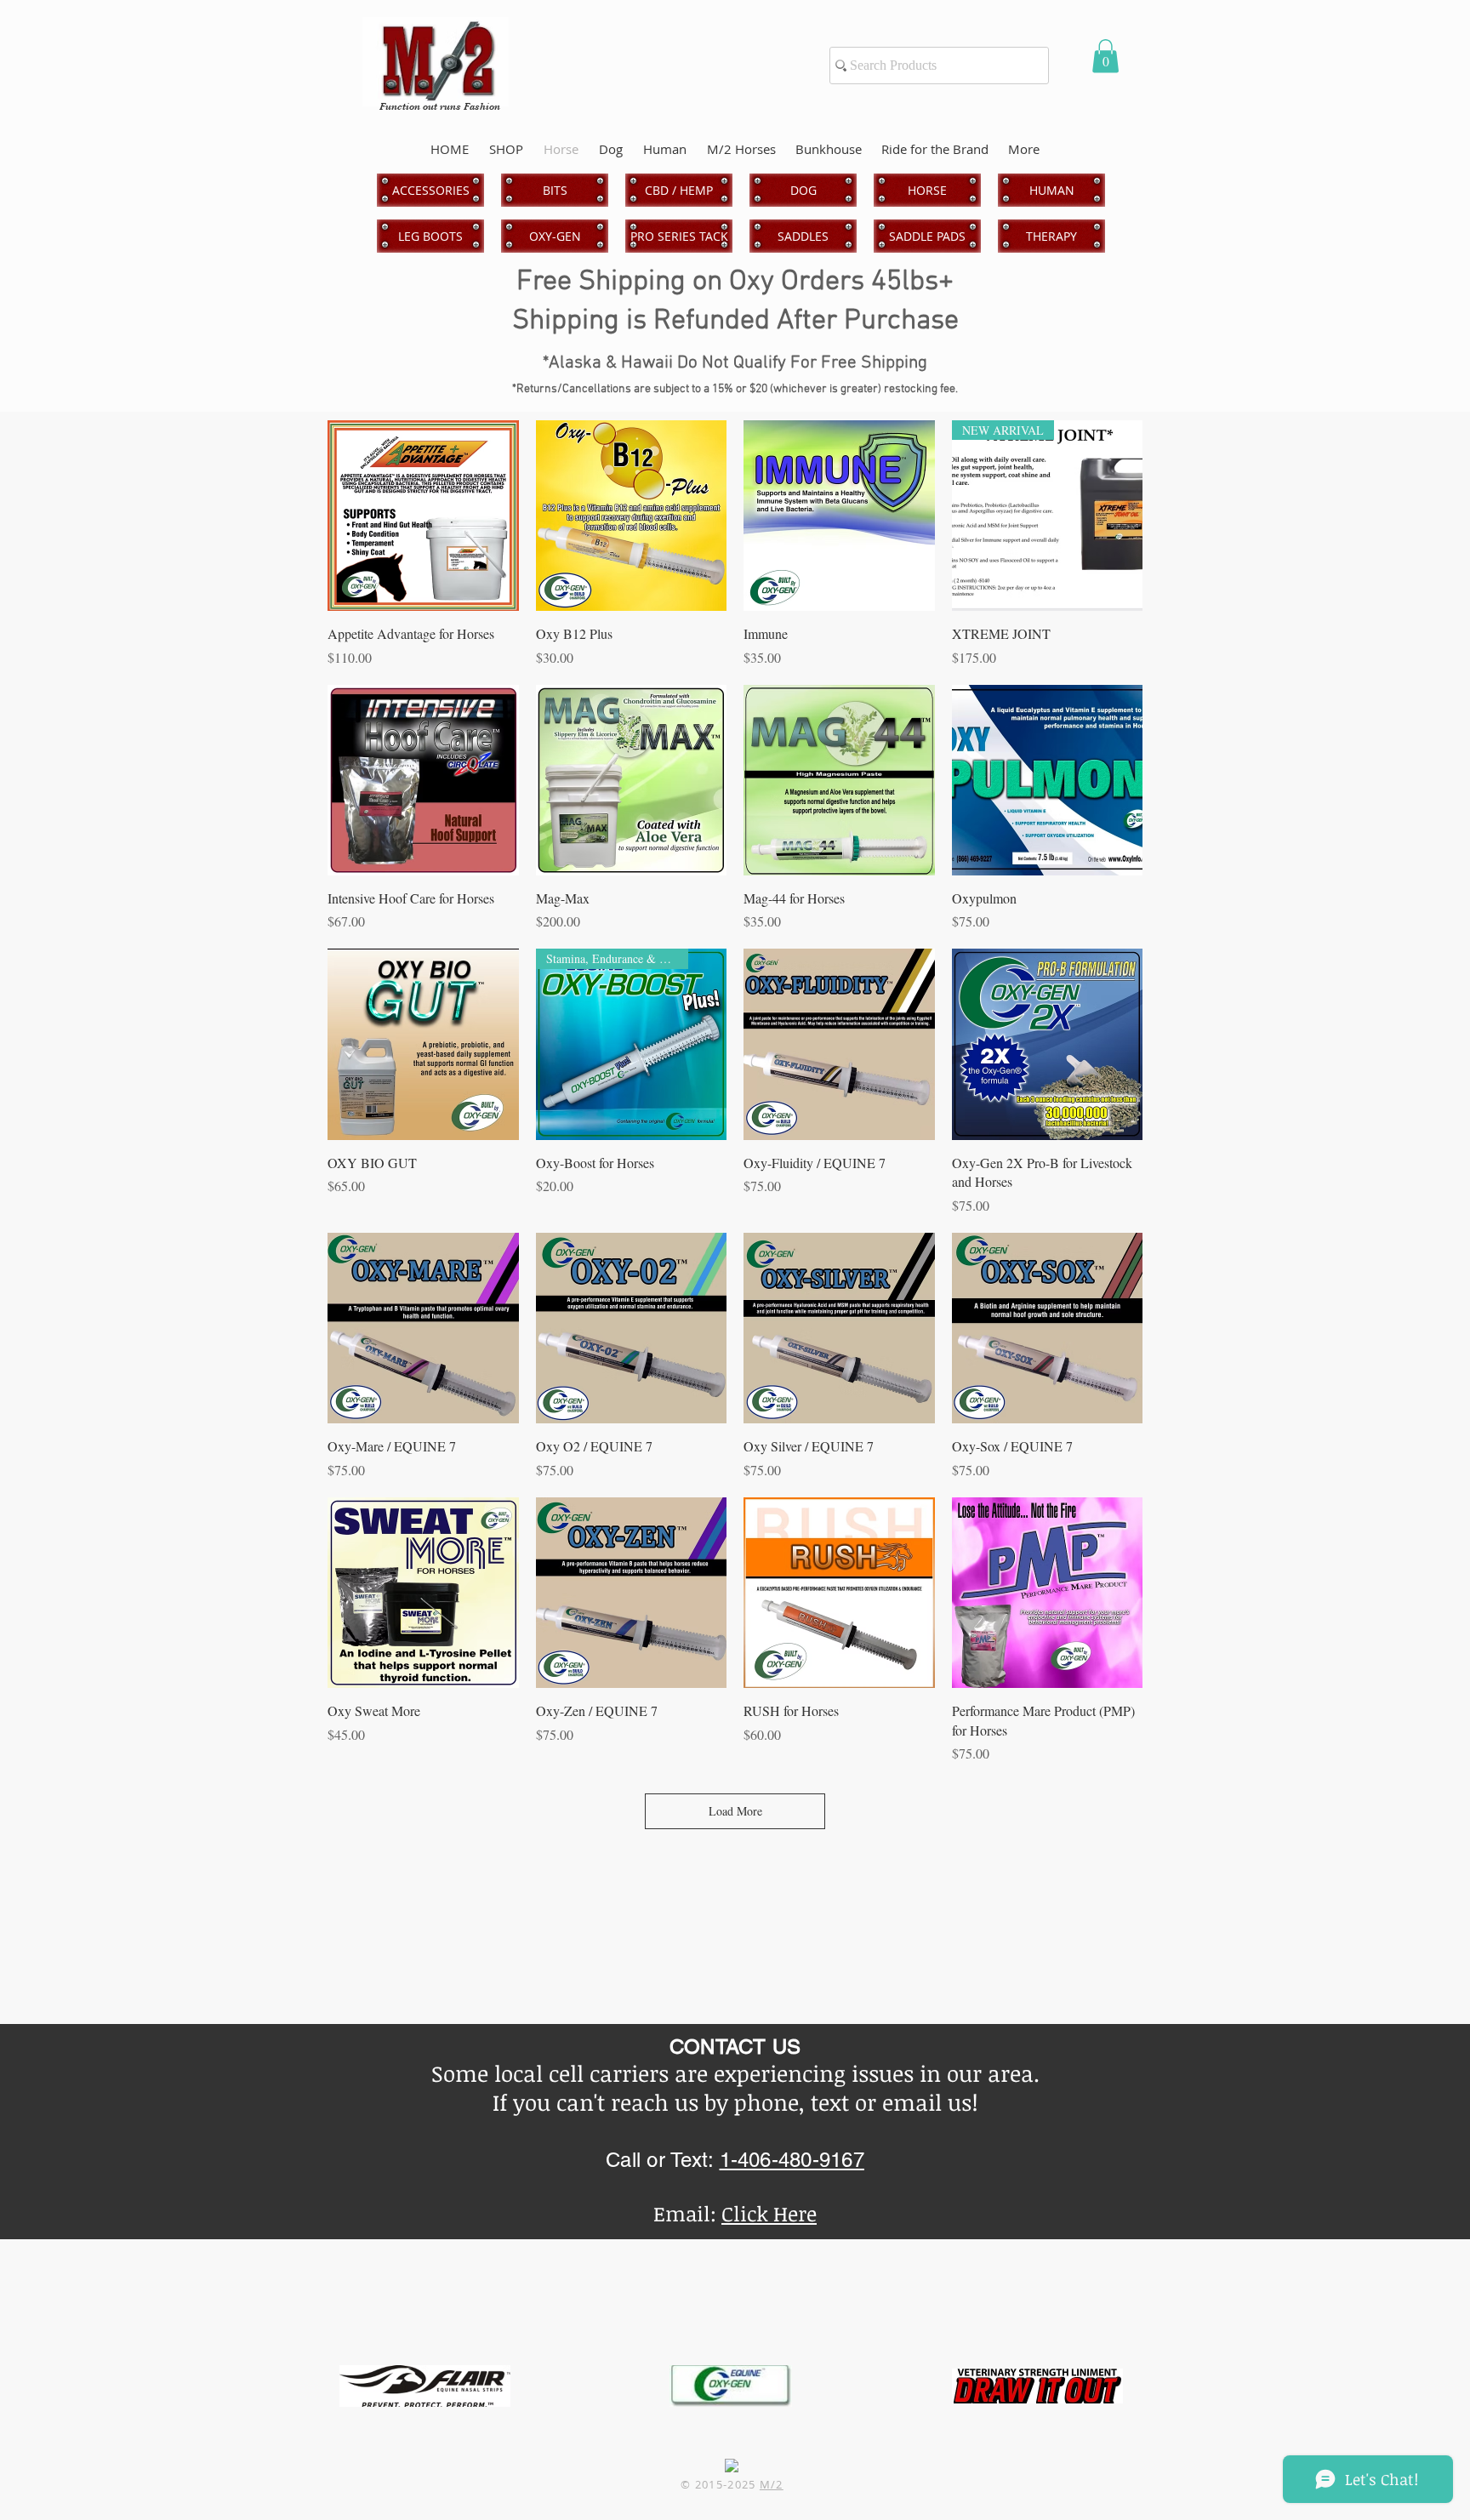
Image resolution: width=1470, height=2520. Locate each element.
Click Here (769, 2213)
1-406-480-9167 (792, 2160)
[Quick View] (423, 516)
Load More (735, 1811)
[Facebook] (732, 2466)
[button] (1105, 56)
